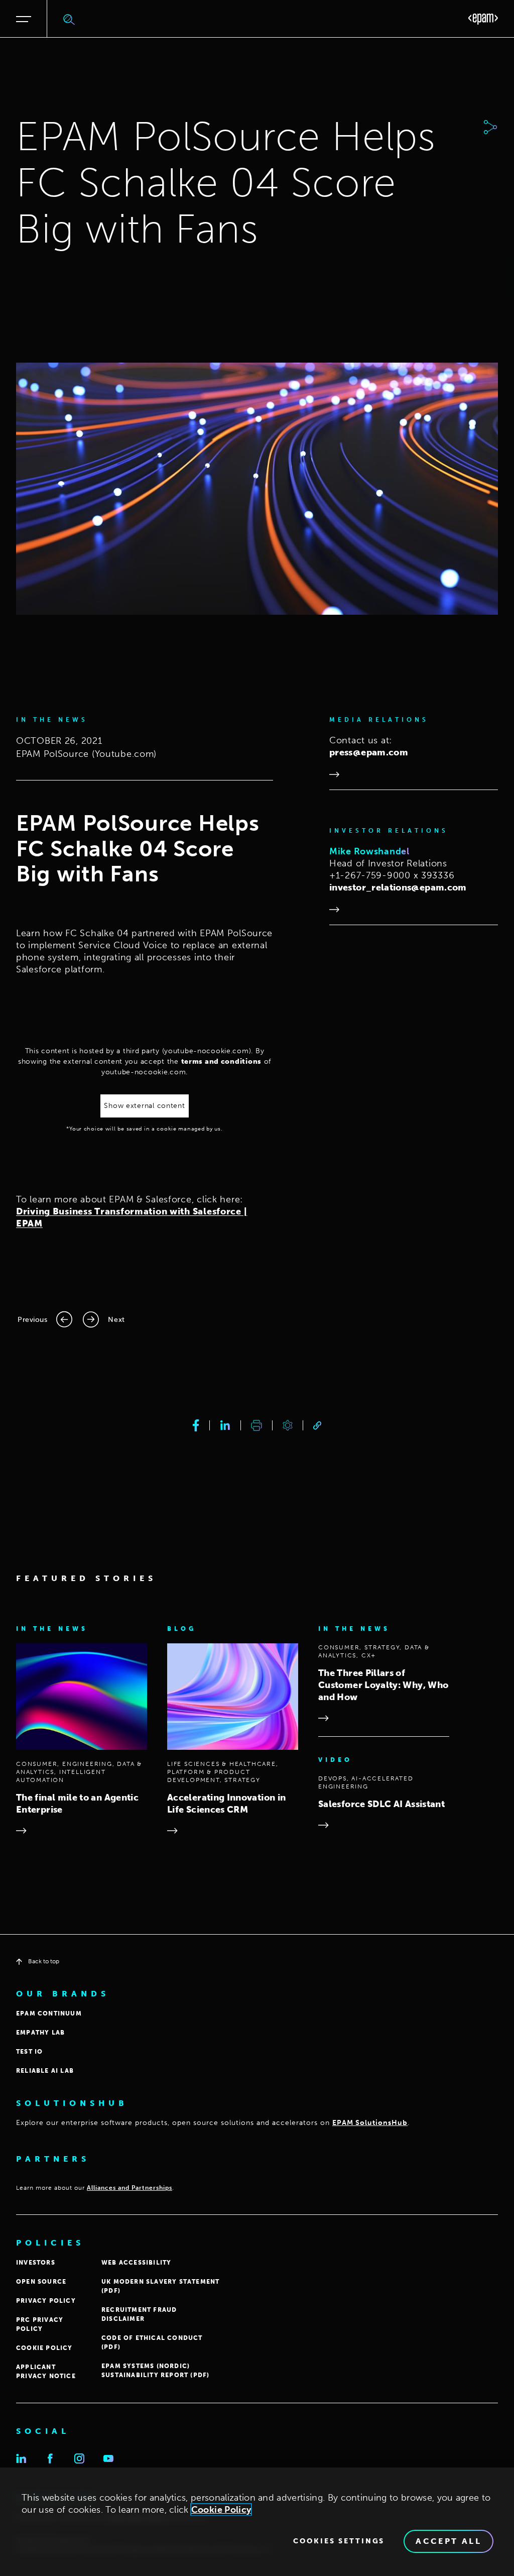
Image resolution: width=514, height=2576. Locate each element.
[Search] (69, 19)
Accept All (448, 2541)
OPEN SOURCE (41, 2282)
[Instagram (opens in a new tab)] (79, 2458)
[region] (257, 2522)
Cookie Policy (221, 2510)
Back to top (44, 1961)
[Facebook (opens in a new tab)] (50, 2458)
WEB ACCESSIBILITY (136, 2263)
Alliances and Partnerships (130, 2188)
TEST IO (29, 2052)
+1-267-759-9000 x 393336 (392, 875)
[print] (256, 1425)
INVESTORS (36, 2263)
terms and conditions (221, 1061)
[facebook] (196, 1425)
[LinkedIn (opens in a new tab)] (21, 2458)
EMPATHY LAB (40, 2033)
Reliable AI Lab (45, 2071)
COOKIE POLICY (44, 2348)
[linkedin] (225, 1425)
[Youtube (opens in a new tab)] (108, 2458)
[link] (317, 1426)
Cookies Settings (339, 2541)
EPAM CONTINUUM (49, 2013)
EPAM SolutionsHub (370, 2123)
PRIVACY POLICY (46, 2301)
